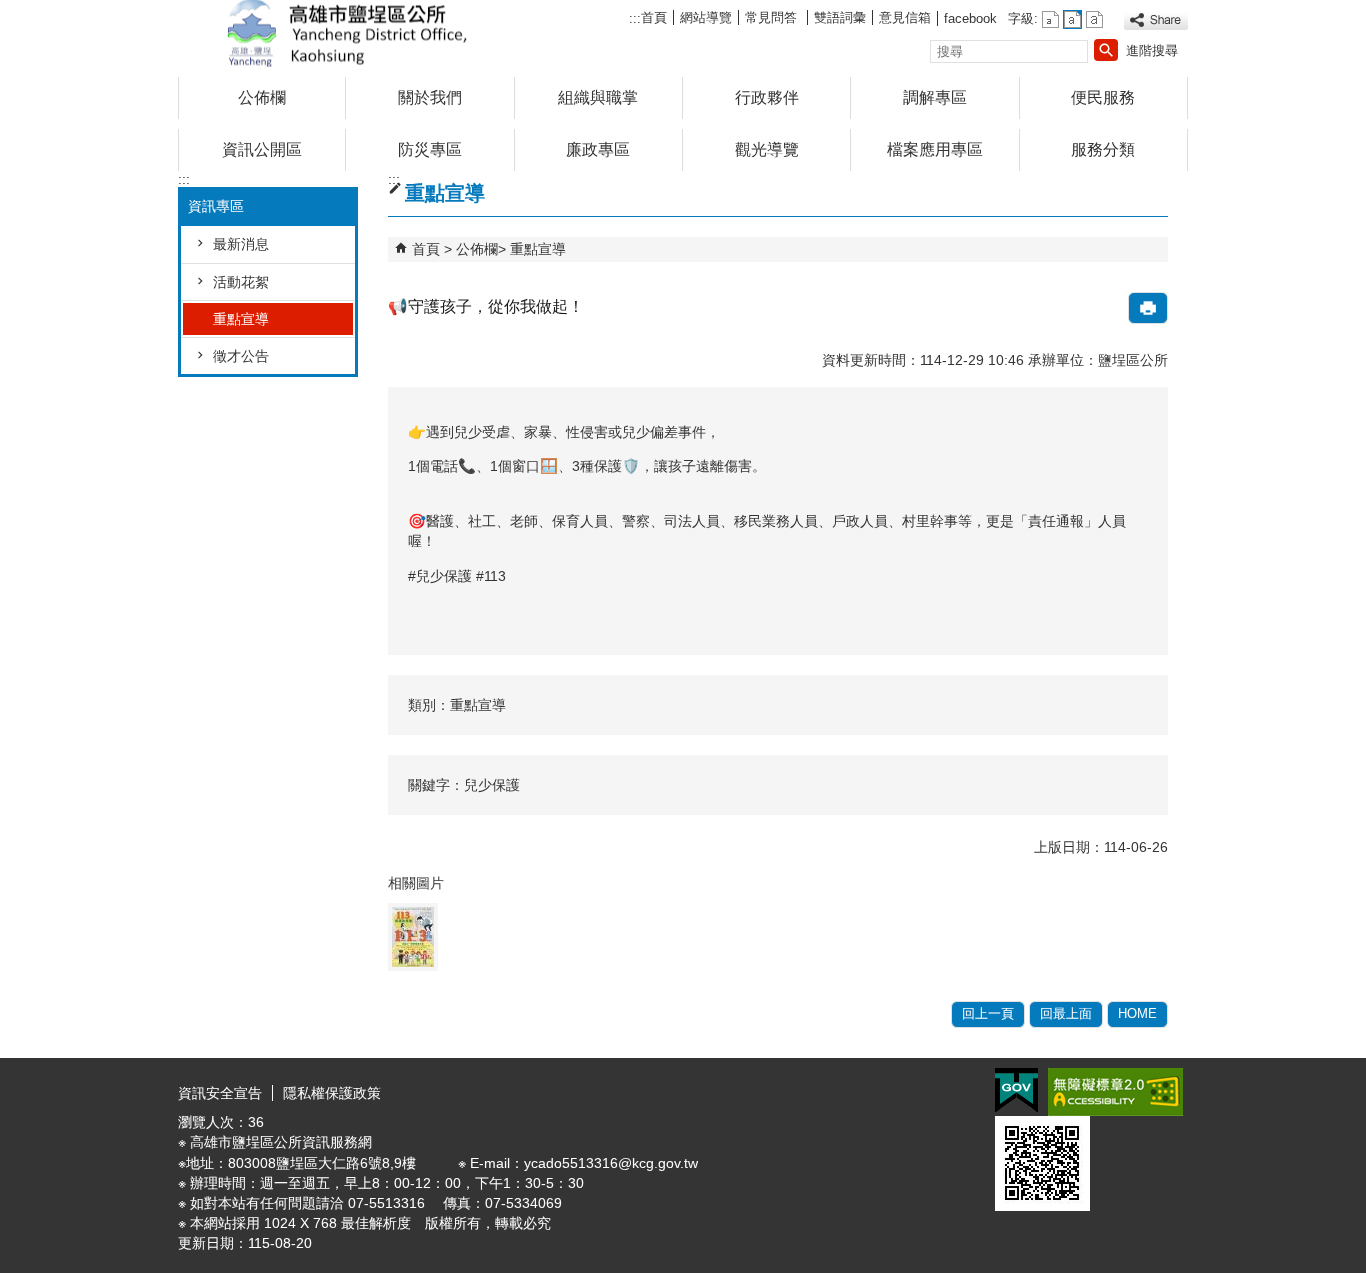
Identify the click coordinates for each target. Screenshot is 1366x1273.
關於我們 (430, 97)
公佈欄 (262, 97)
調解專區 (935, 97)
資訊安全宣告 (220, 1093)
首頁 (654, 17)
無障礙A (1115, 1092)
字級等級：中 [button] (1072, 19)
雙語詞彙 (840, 17)
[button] (1106, 50)
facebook (970, 18)
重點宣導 (241, 319)
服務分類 (1103, 149)
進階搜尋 (1152, 50)
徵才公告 (241, 356)
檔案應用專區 (935, 149)
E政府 (1016, 1090)
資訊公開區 (262, 149)
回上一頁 (988, 1013)
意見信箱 (905, 17)
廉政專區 (598, 149)
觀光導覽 (767, 149)
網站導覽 (706, 17)
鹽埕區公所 (347, 33)
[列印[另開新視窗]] (1148, 308)
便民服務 (1103, 97)
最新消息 (241, 244)
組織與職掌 (598, 97)
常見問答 (773, 17)
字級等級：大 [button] (1094, 19)
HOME (1137, 1013)
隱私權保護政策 (332, 1093)
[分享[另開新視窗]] (1156, 20)
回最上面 (1066, 1013)
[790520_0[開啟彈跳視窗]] (413, 937)
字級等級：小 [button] (1050, 19)
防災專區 (430, 149)
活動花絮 (241, 282)
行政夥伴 (767, 97)
